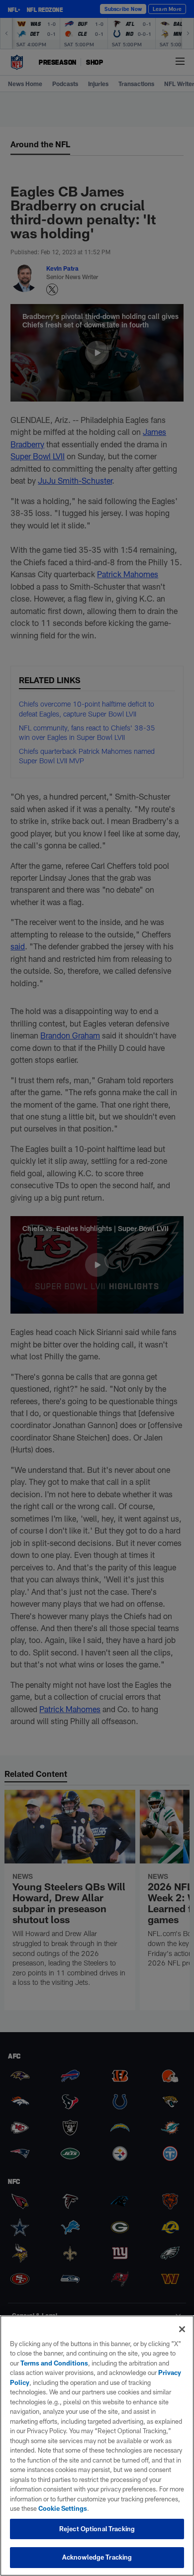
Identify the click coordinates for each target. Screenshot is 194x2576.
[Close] (182, 2329)
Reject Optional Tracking (97, 2529)
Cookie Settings (63, 2508)
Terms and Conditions (54, 2363)
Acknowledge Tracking (97, 2557)
